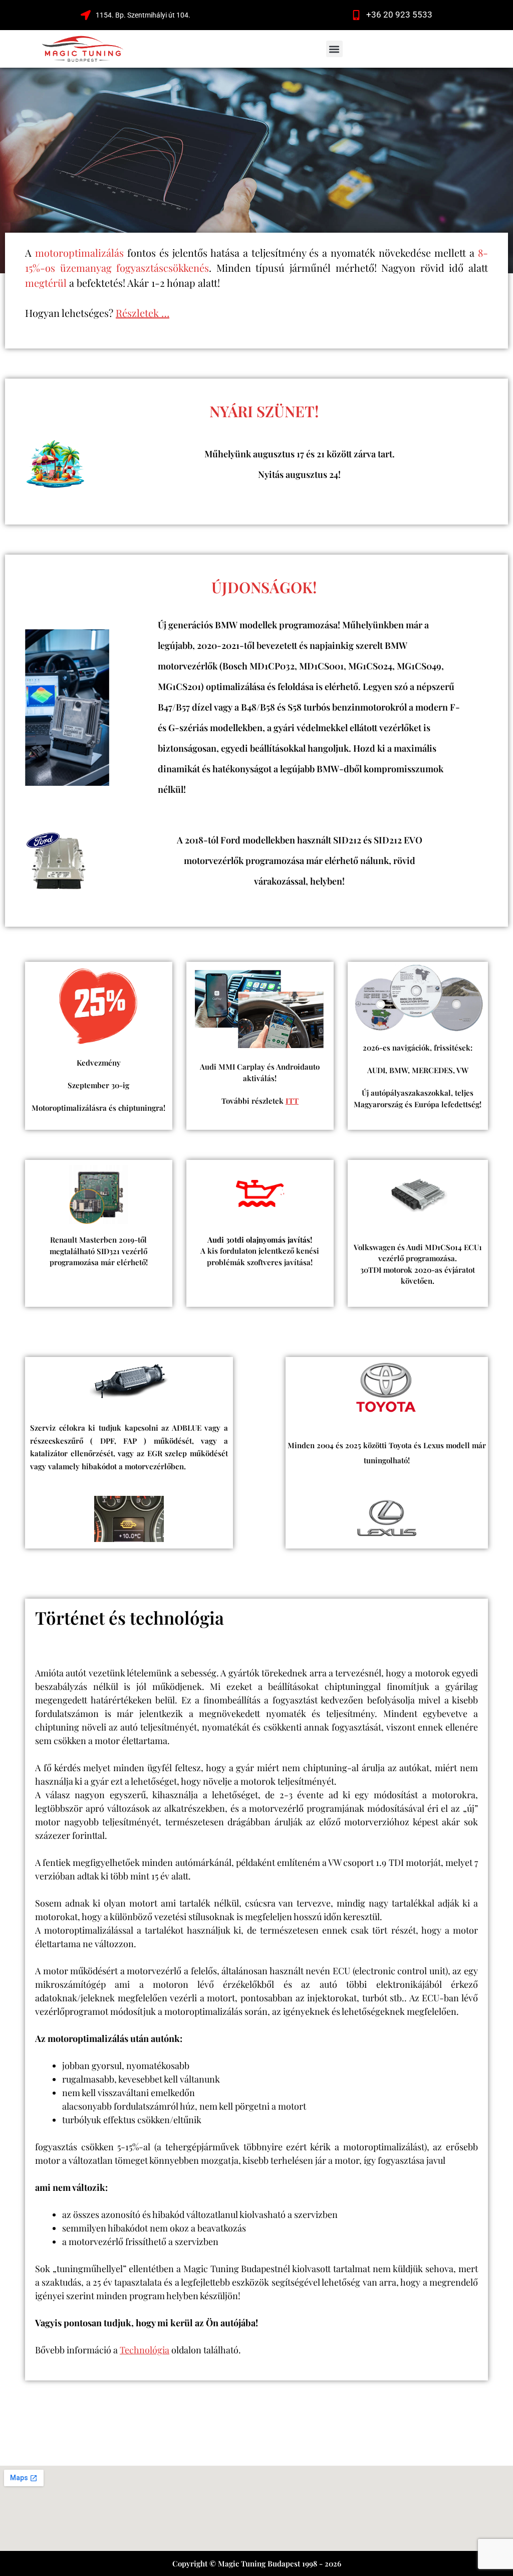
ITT (292, 1101)
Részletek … (143, 313)
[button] (334, 49)
